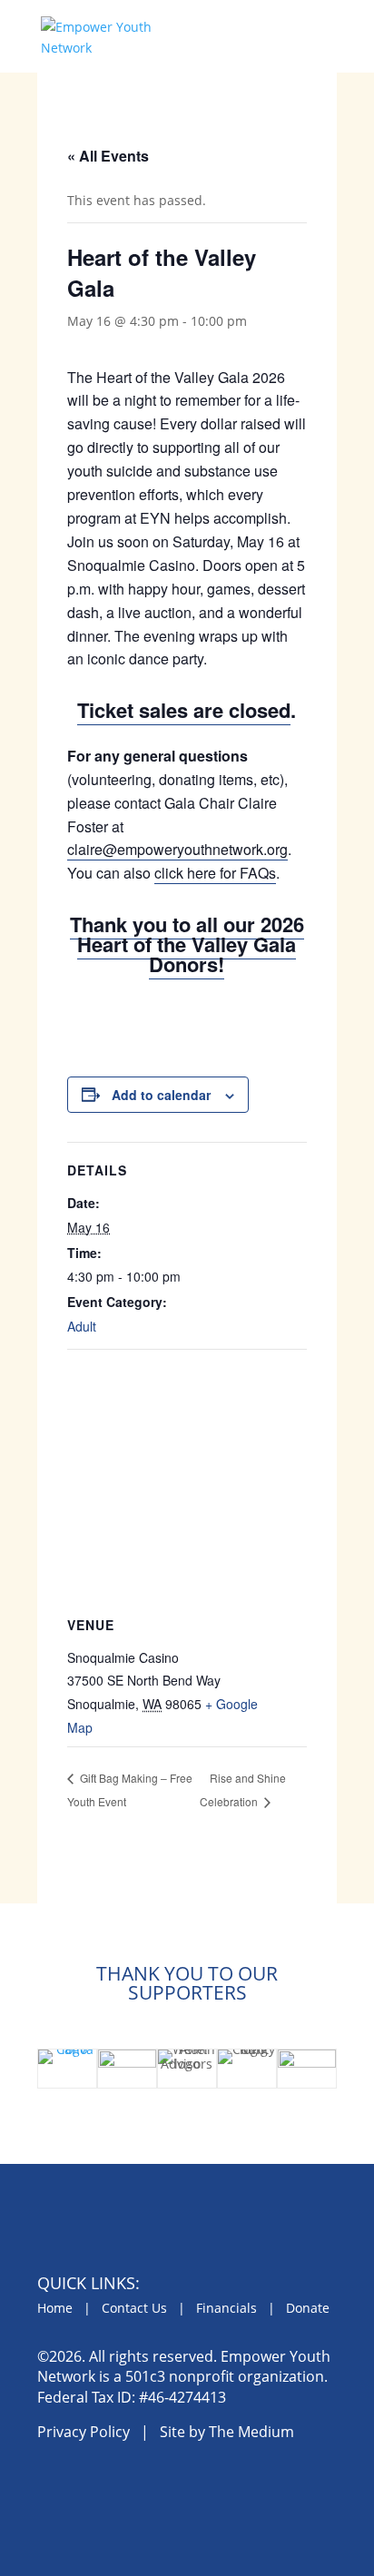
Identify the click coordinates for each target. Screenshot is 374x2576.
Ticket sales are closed (184, 710)
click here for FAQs (215, 873)
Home (55, 2308)
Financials (226, 2308)
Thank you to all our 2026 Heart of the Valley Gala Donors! (187, 944)
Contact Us (134, 2308)
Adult (82, 1326)
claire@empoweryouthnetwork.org (177, 849)
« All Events (108, 156)
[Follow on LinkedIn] (138, 2486)
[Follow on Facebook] (54, 2486)
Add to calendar (161, 1095)
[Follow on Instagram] (96, 2486)
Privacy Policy (84, 2432)
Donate (308, 2308)
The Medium (251, 2432)
